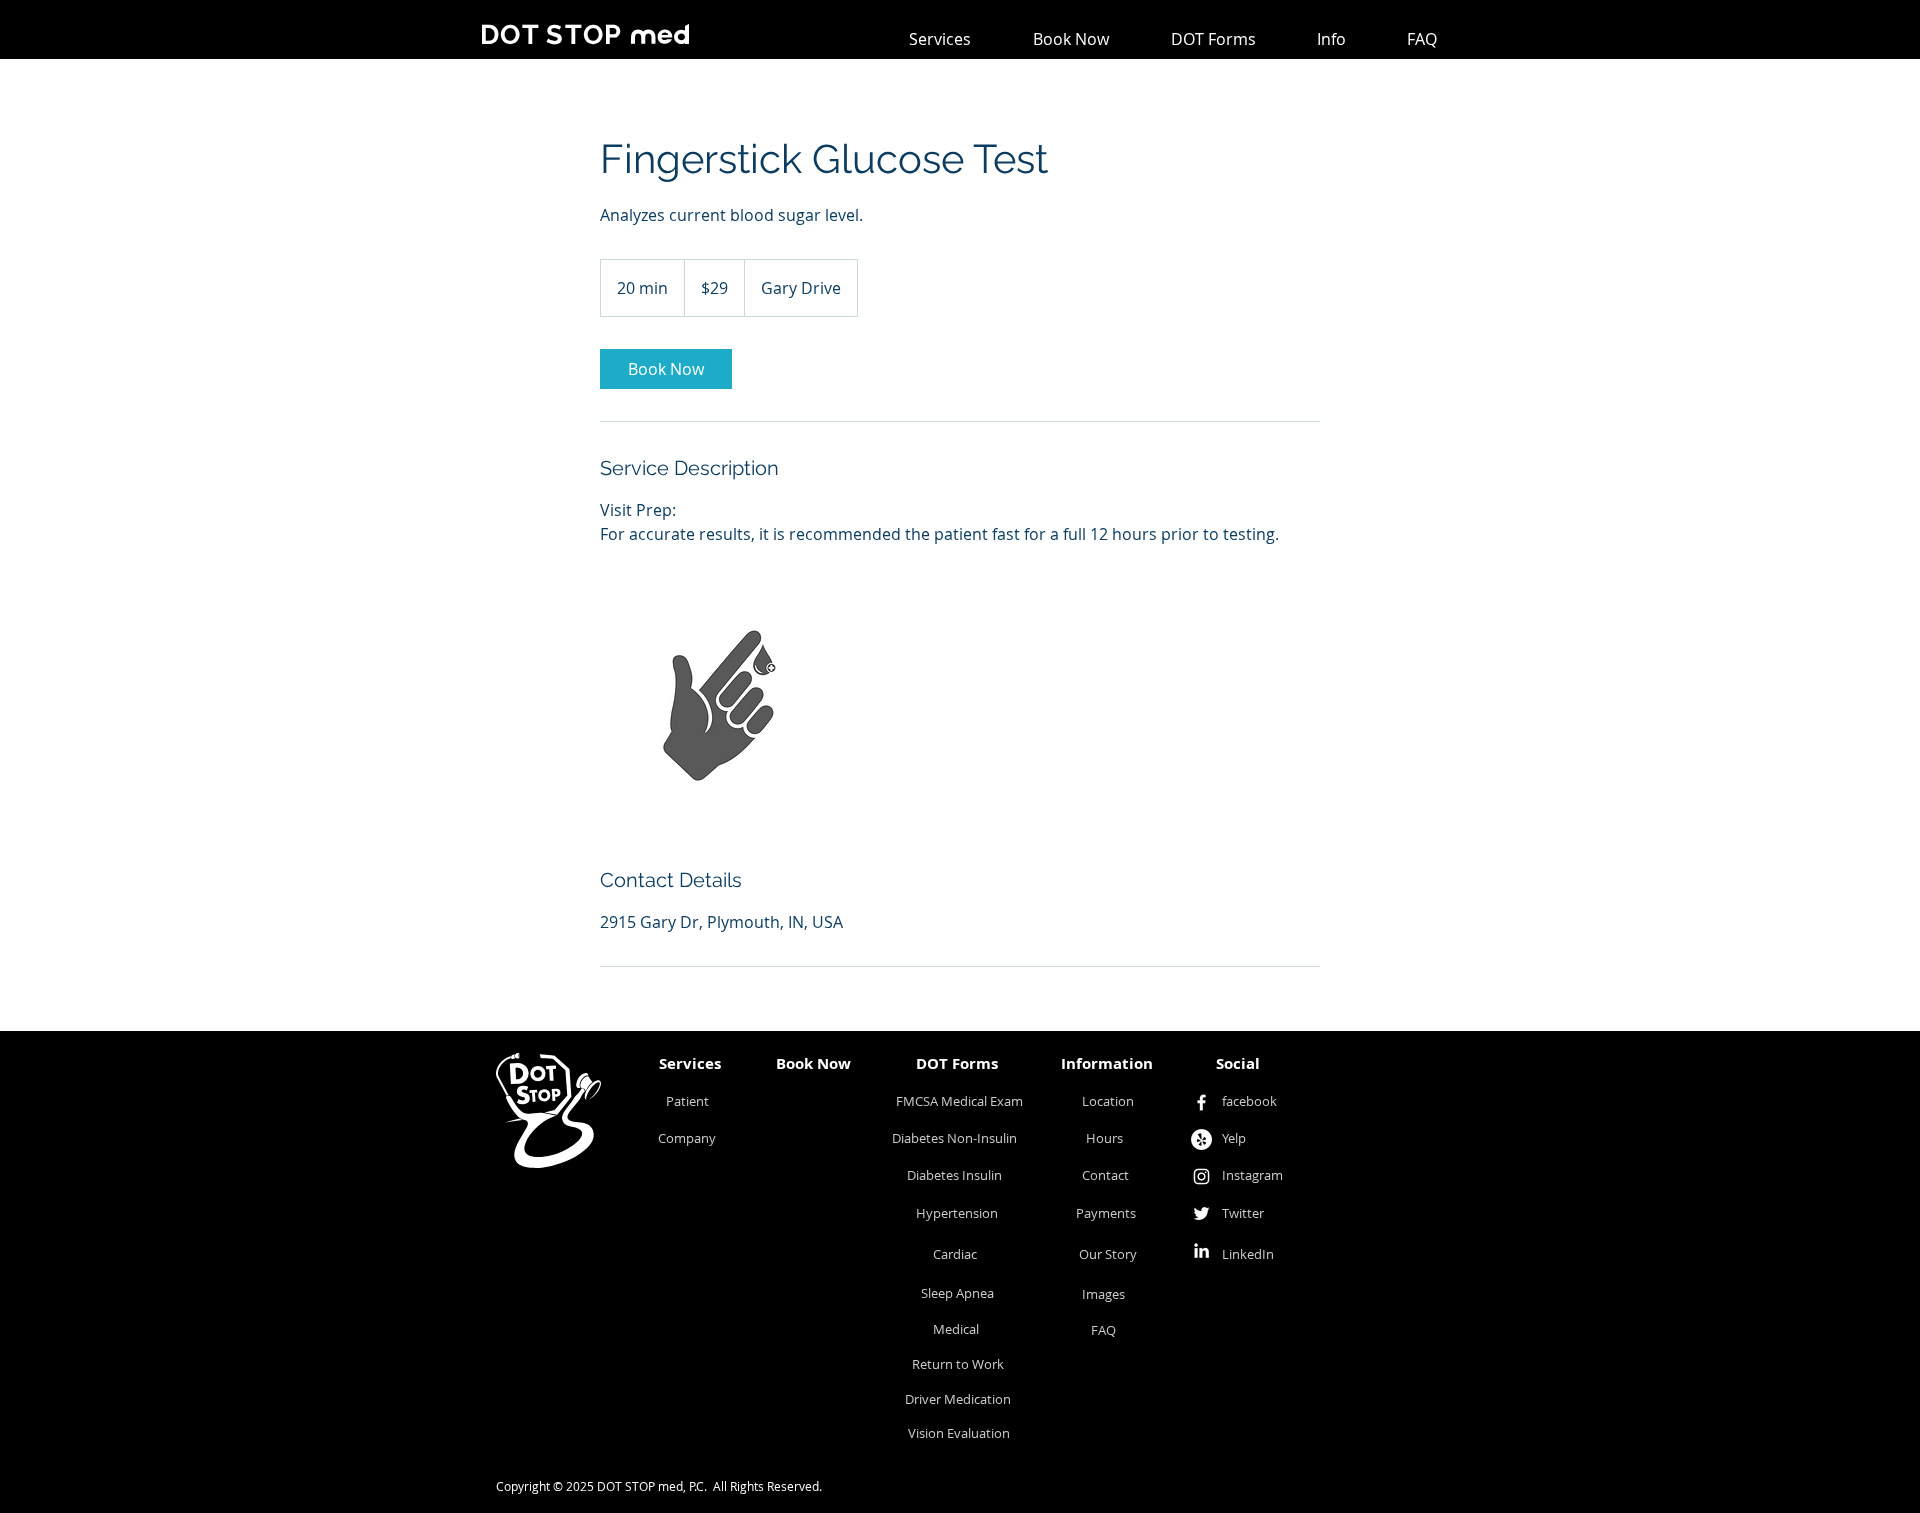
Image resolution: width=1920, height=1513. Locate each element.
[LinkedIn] (1201, 1250)
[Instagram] (1201, 1176)
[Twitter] (1201, 1213)
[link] (666, 369)
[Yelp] (1201, 1139)
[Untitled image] (716, 706)
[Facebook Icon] (1201, 1102)
